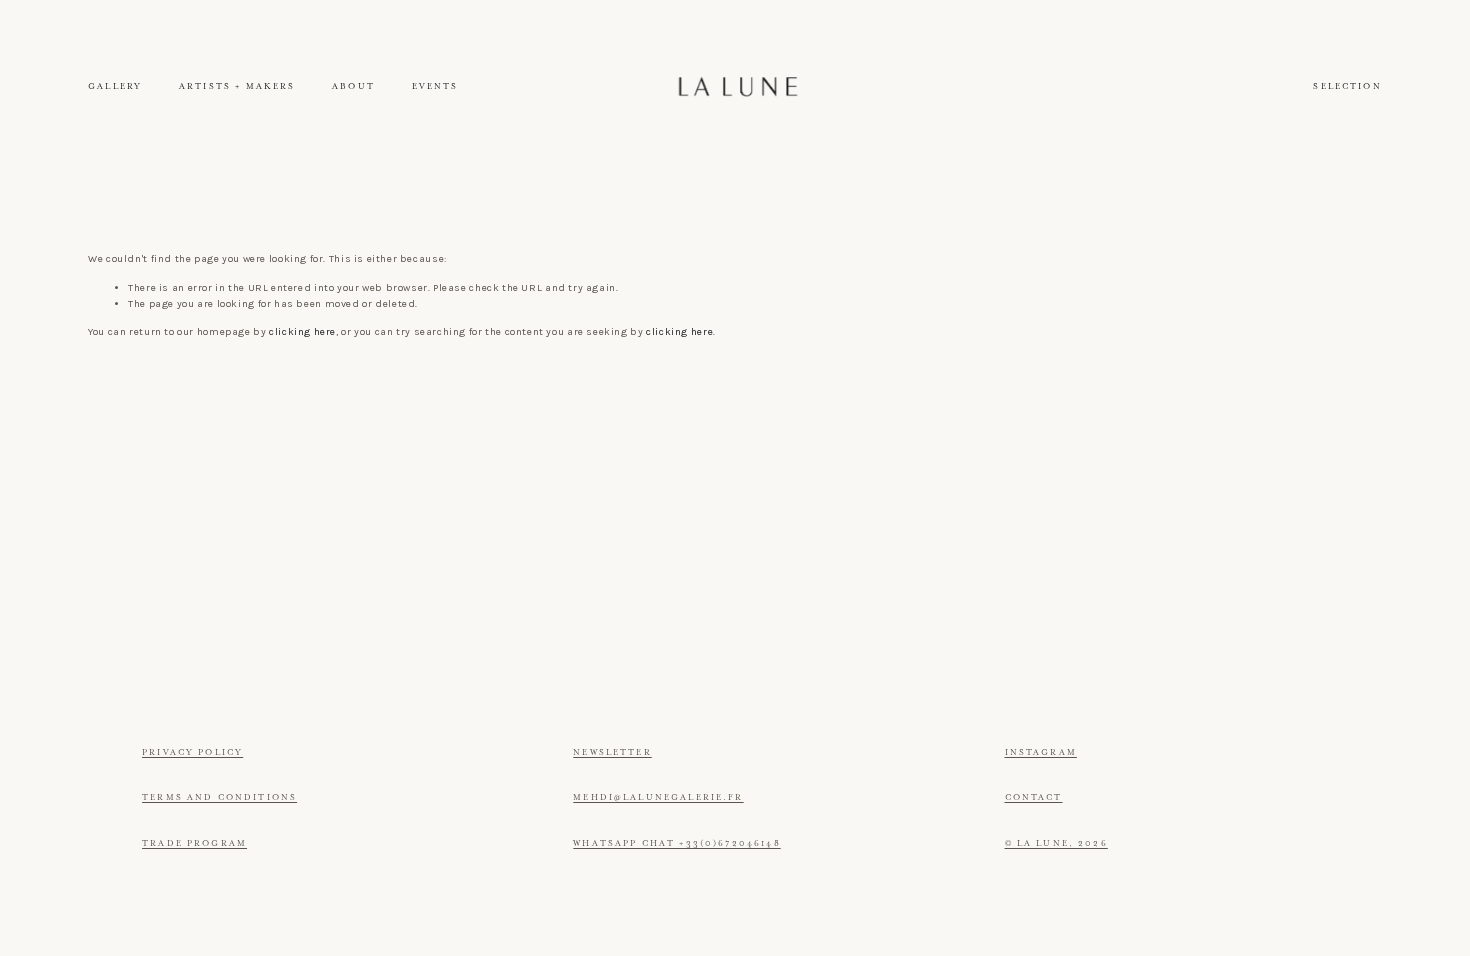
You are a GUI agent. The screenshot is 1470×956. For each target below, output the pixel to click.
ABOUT (353, 86)
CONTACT (1034, 797)
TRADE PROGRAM (194, 843)
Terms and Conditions (219, 797)
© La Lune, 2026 (1056, 843)
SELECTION (1347, 86)
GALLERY (115, 86)
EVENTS (435, 86)
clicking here (302, 332)
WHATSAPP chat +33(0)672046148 (676, 843)
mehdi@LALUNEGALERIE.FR (658, 797)
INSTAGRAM (1041, 752)
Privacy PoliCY (192, 752)
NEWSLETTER (612, 752)
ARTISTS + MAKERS (237, 86)
